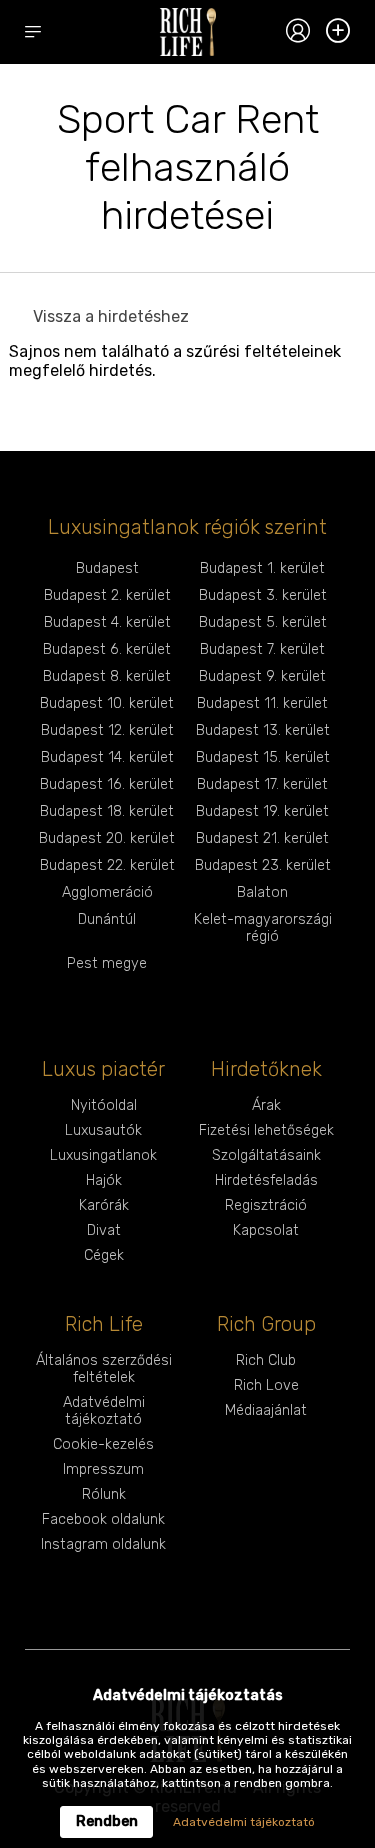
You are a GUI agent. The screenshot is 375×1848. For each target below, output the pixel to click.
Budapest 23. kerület (263, 865)
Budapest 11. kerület (262, 703)
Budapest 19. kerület (262, 811)
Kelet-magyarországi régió (263, 928)
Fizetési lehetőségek (266, 1130)
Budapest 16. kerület (107, 784)
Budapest (107, 568)
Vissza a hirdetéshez (111, 316)
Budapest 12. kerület (107, 730)
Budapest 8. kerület (107, 676)
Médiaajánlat (266, 1410)
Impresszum (103, 1469)
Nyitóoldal (104, 1105)
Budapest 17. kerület (262, 784)
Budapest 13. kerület (263, 730)
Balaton (262, 892)
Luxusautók (103, 1130)
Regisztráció (266, 1205)
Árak (266, 1105)
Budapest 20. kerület (107, 838)
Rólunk (104, 1494)
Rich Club (266, 1360)
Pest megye (107, 963)
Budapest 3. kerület (263, 595)
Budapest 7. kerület (262, 649)
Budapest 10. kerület (107, 703)
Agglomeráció (107, 892)
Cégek (104, 1255)
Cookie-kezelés (103, 1444)
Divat (104, 1230)
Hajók (104, 1180)
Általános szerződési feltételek (104, 1369)
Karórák (104, 1205)
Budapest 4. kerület (107, 622)
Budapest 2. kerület (107, 595)
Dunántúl (107, 919)
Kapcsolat (266, 1230)
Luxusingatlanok (103, 1155)
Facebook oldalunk (103, 1519)
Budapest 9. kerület (262, 676)
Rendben (107, 1821)
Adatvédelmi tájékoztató (104, 1411)
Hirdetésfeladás (266, 1180)
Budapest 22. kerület (107, 865)
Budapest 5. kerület (263, 622)
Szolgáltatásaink (266, 1155)
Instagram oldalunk (103, 1544)
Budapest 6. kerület (107, 649)
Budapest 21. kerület (262, 838)
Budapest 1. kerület (262, 568)
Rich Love (266, 1385)
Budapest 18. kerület (107, 811)
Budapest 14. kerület (107, 757)
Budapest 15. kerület (263, 757)
